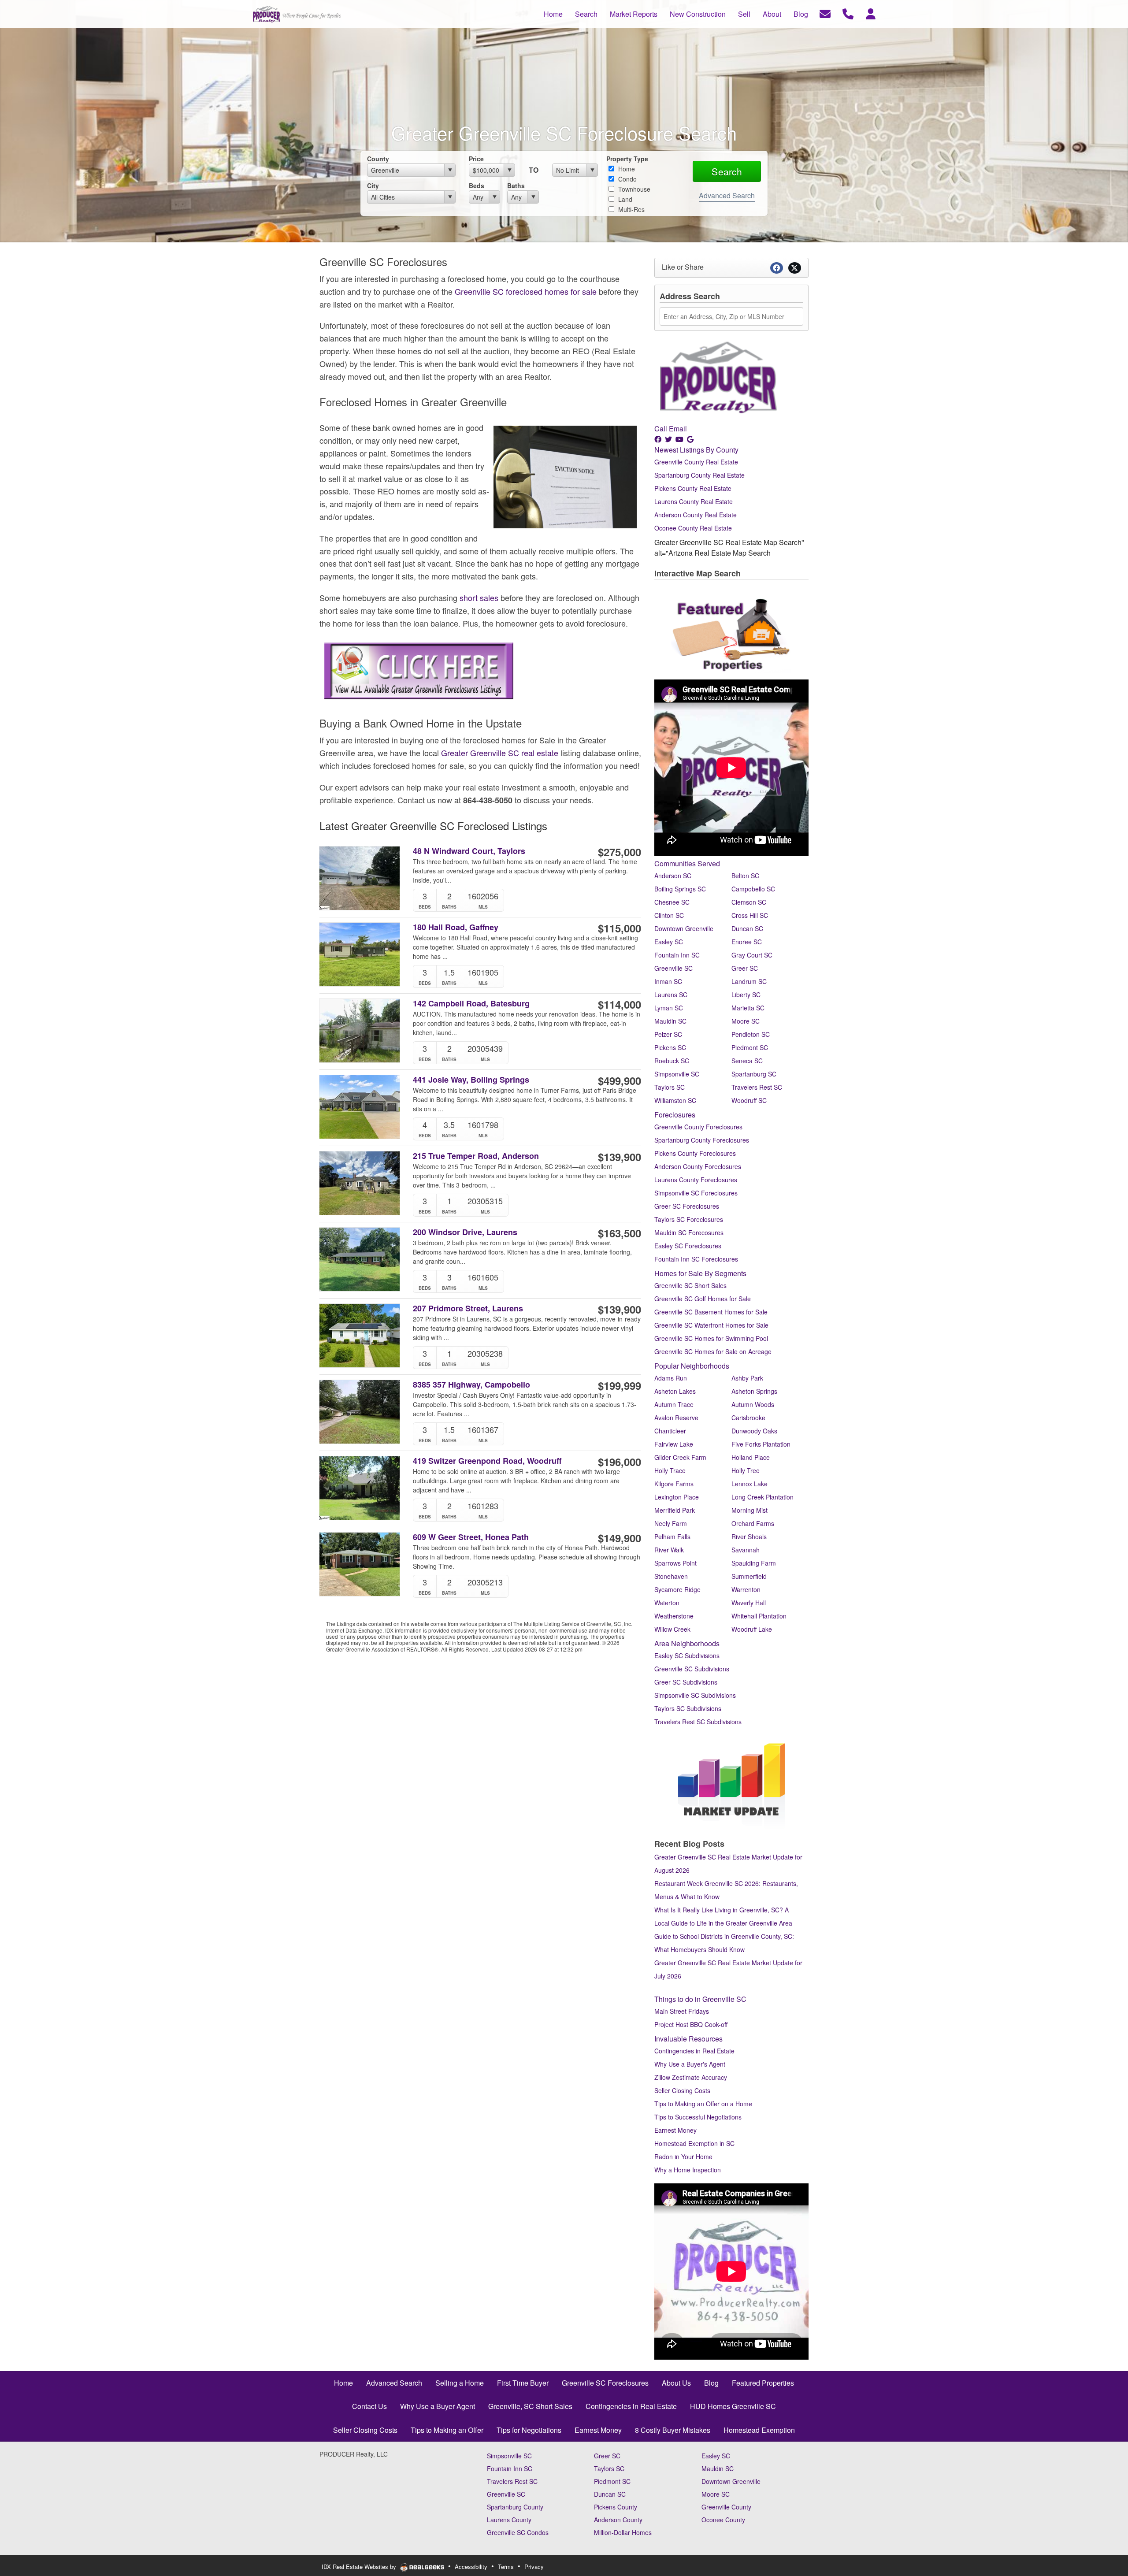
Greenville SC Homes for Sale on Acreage (713, 1351)
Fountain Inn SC (677, 955)
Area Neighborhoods (687, 1643)
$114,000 (620, 1004)
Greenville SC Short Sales (690, 1285)
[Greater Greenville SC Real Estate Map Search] (655, 585)
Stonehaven (671, 1576)
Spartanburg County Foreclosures (702, 1140)
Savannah (746, 1550)
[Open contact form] (825, 13)
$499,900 (620, 1080)
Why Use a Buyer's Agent (690, 2064)
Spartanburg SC (754, 1074)
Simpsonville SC (677, 1074)
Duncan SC (747, 928)
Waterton (667, 1603)
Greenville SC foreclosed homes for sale (526, 291)
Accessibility (471, 2567)
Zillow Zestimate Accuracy (691, 2077)
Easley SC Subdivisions (687, 1655)
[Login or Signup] (871, 13)
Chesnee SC (672, 902)
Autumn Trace (674, 1404)
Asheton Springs (754, 1391)
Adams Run (671, 1378)
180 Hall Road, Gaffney (456, 927)
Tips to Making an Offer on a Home (703, 2104)
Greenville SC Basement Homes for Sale (711, 1312)
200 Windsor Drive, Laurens (465, 1232)
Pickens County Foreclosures (695, 1153)
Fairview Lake (674, 1444)
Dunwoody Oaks (754, 1431)
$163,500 (620, 1233)
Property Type (627, 159)
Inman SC (668, 981)
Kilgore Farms (674, 1484)
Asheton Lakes (675, 1391)
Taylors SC (670, 1087)
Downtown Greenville (684, 928)
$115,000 (620, 928)
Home (626, 169)
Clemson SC (749, 902)
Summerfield (749, 1576)
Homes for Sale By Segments (700, 1273)
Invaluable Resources (688, 2039)
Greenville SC (673, 968)
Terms (506, 2567)
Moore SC (746, 1021)
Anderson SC (673, 876)
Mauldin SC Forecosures (689, 1232)
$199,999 (620, 1385)
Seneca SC (747, 1061)
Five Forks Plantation (761, 1444)
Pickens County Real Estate (693, 488)
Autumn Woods (753, 1404)
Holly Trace (670, 1470)
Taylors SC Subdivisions (688, 1708)
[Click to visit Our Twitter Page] (669, 439)
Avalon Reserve (676, 1418)
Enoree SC (747, 942)
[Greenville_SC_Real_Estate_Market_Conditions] (731, 1782)
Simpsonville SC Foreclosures (696, 1193)
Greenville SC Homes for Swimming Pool (711, 1338)
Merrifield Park (675, 1510)
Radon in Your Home (683, 2157)
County (378, 159)
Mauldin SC (670, 1021)
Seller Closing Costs (682, 2090)
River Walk (669, 1550)
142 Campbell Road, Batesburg (471, 1004)
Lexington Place (677, 1497)
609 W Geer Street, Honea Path (471, 1537)
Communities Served (687, 863)
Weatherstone (674, 1616)
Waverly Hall (749, 1603)
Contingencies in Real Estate (694, 2051)
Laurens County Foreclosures (696, 1180)
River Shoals (749, 1537)
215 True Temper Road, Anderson (476, 1156)
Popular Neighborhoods (692, 1366)
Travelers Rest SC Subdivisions (698, 1722)
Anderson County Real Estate (696, 515)
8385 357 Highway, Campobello (471, 1385)
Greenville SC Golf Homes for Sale (703, 1299)
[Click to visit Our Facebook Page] (659, 439)
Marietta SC (748, 1008)
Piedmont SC (750, 1047)
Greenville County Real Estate (696, 462)
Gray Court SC (752, 955)
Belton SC (745, 876)
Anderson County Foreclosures (698, 1166)
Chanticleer (670, 1431)
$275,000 (620, 852)
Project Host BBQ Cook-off (691, 2024)
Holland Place (751, 1457)
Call (661, 429)
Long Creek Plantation (763, 1497)
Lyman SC (669, 1008)
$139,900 (620, 1157)
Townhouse (633, 189)
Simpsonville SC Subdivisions (695, 1695)
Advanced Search (727, 195)
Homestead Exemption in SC (694, 2143)
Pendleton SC (751, 1034)
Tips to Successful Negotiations (698, 2117)
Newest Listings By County (696, 450)
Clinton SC (669, 915)
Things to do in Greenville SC (700, 1999)
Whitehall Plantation (759, 1616)
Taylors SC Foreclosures (689, 1219)
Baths (516, 186)
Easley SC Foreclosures (688, 1246)
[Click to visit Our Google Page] (691, 439)
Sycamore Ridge (677, 1589)
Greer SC (745, 968)
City (373, 186)
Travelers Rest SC (757, 1087)
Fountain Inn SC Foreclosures (696, 1259)
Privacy (534, 2567)
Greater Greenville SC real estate (500, 753)
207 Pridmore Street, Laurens (468, 1308)
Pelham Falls (672, 1537)
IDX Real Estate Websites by (360, 2567)
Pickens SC (670, 1047)
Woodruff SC (749, 1100)
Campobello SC (753, 889)
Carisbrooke (748, 1418)
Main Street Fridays (682, 2011)
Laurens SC (671, 995)
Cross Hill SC (750, 915)
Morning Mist (750, 1510)
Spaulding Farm (754, 1563)
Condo (627, 179)
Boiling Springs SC (680, 889)
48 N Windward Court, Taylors (469, 851)
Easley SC (669, 942)
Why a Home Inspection (688, 2170)
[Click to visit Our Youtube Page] (680, 439)
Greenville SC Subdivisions (692, 1669)
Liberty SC (746, 995)
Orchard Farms (753, 1523)
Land (624, 199)
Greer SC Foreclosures (687, 1206)
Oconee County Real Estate (693, 528)
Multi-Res (631, 209)
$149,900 (620, 1538)
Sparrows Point (675, 1563)
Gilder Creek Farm (680, 1457)
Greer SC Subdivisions (686, 1682)
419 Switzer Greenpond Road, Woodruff (487, 1461)
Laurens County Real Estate (694, 501)
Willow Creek (672, 1629)
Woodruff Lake (752, 1629)
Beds (477, 186)
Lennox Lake (750, 1484)
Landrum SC (749, 981)
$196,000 (620, 1462)
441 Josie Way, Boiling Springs (471, 1080)
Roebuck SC (672, 1061)
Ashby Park (747, 1378)
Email (678, 429)
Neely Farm (671, 1523)
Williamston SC (675, 1100)
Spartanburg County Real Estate (699, 475)
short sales (479, 598)
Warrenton (746, 1589)
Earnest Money (675, 2130)
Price (476, 159)
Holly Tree (746, 1470)
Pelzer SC (668, 1034)
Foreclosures (675, 1115)
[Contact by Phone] (848, 13)
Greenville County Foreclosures (698, 1127)
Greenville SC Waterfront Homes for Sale (711, 1325)
